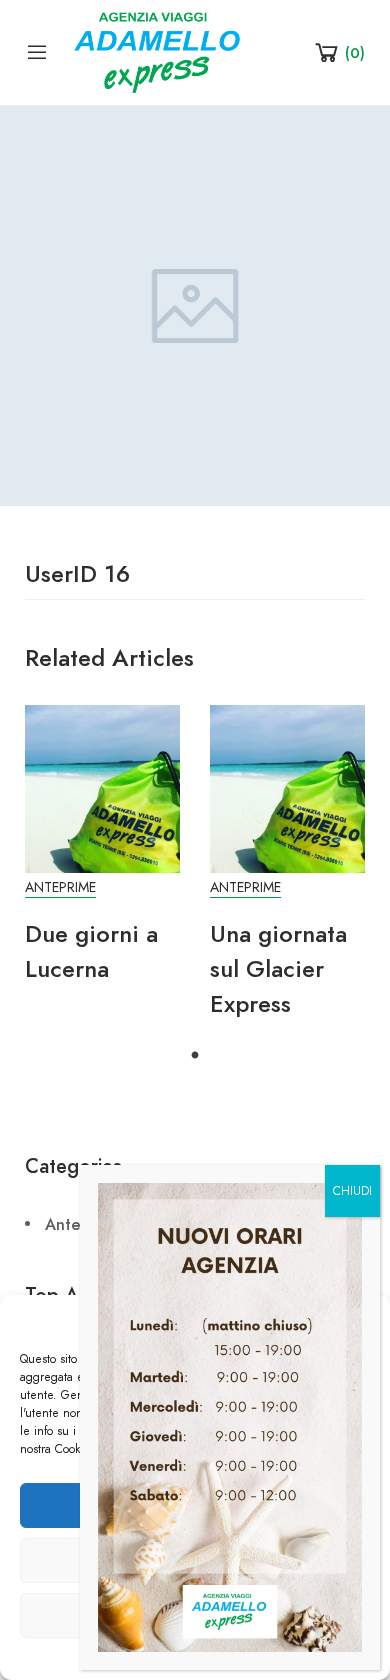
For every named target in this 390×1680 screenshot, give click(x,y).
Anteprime (60, 887)
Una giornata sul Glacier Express (278, 968)
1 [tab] (195, 1056)
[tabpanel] (102, 855)
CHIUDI (352, 1191)
